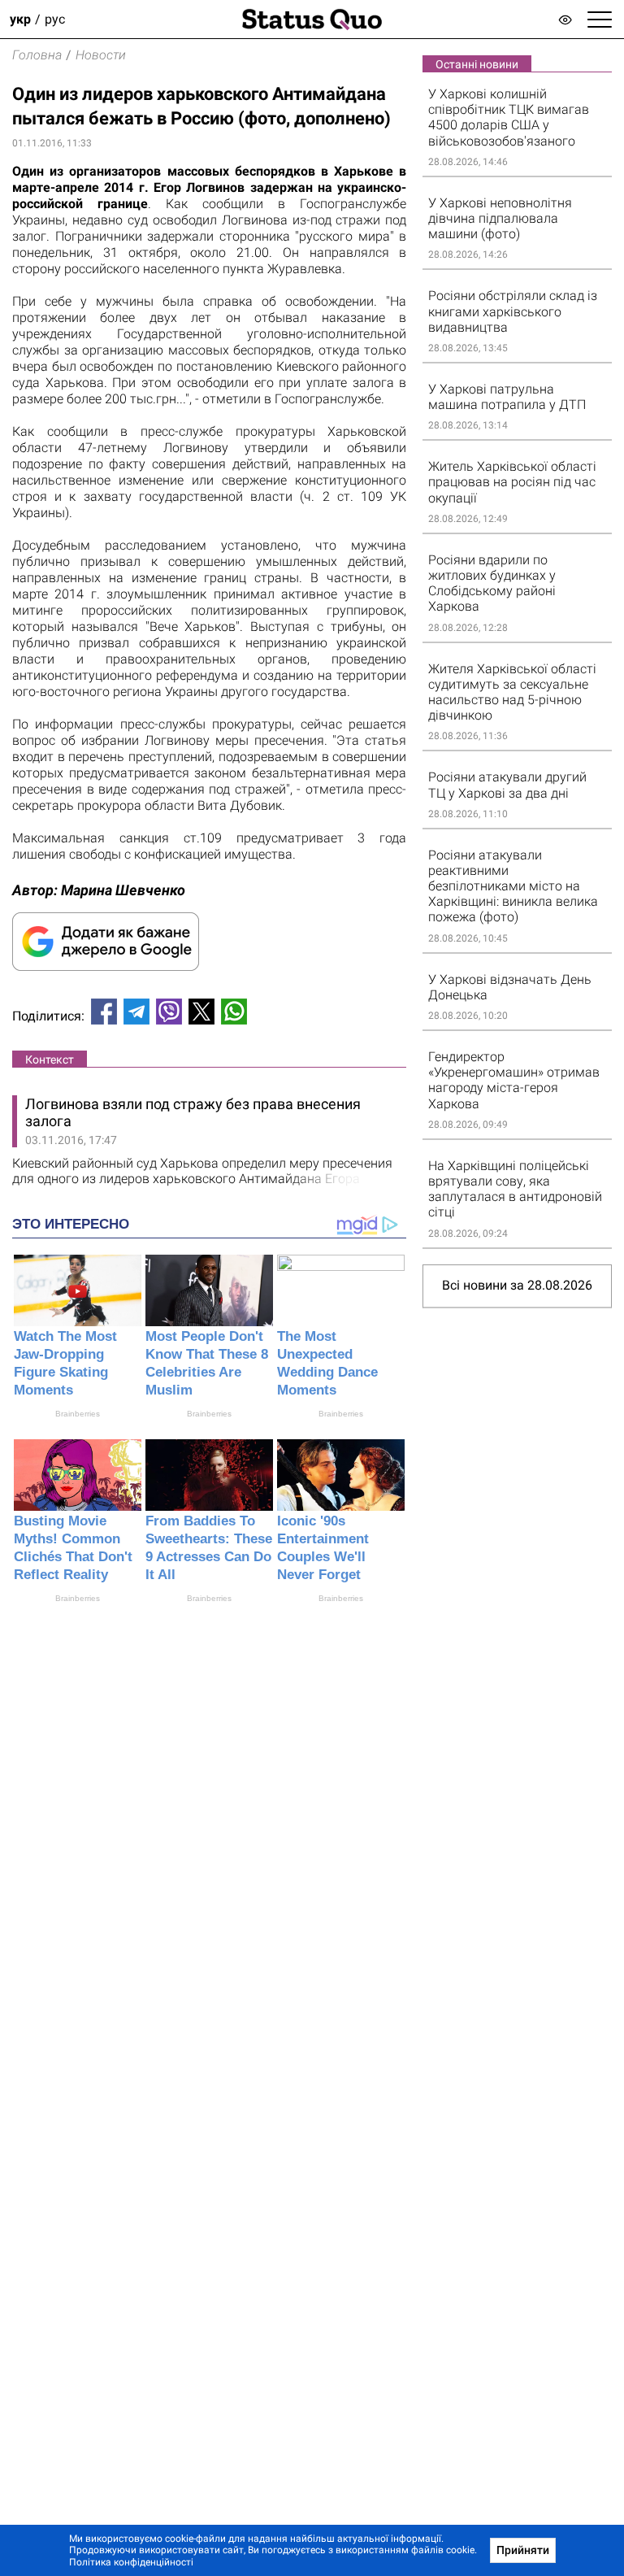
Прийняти (523, 2550)
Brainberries (78, 1414)
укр (20, 19)
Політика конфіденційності (131, 2562)
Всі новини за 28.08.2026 (517, 1285)
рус (55, 19)
